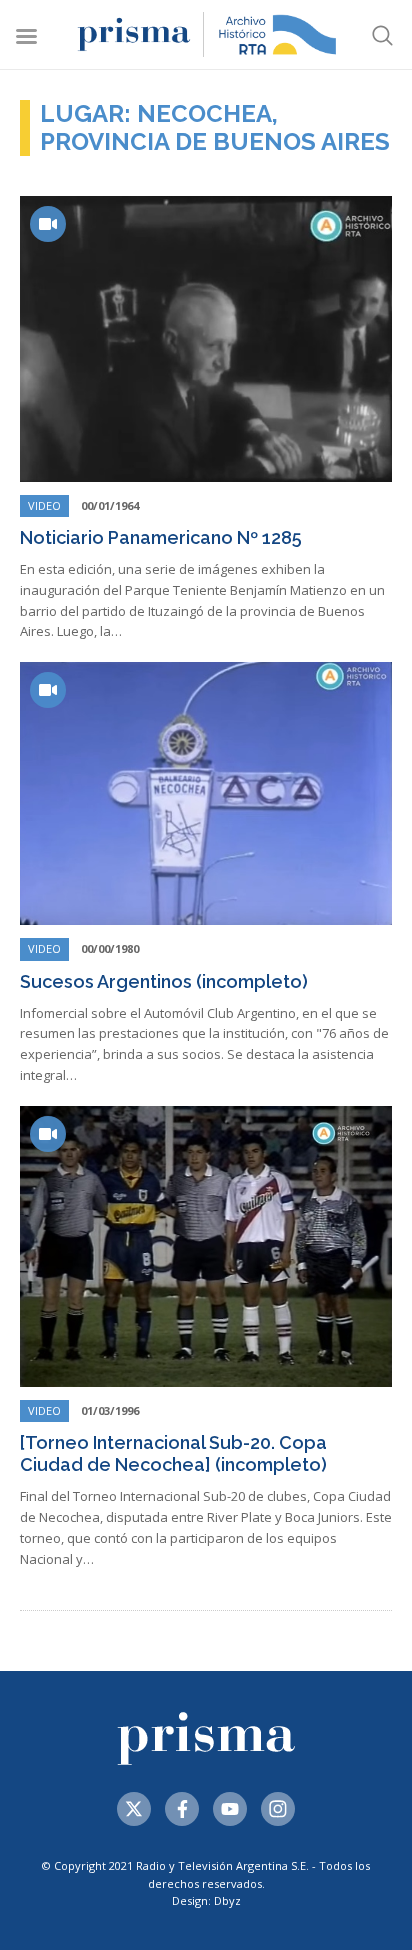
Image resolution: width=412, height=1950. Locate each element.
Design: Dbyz (206, 1900)
